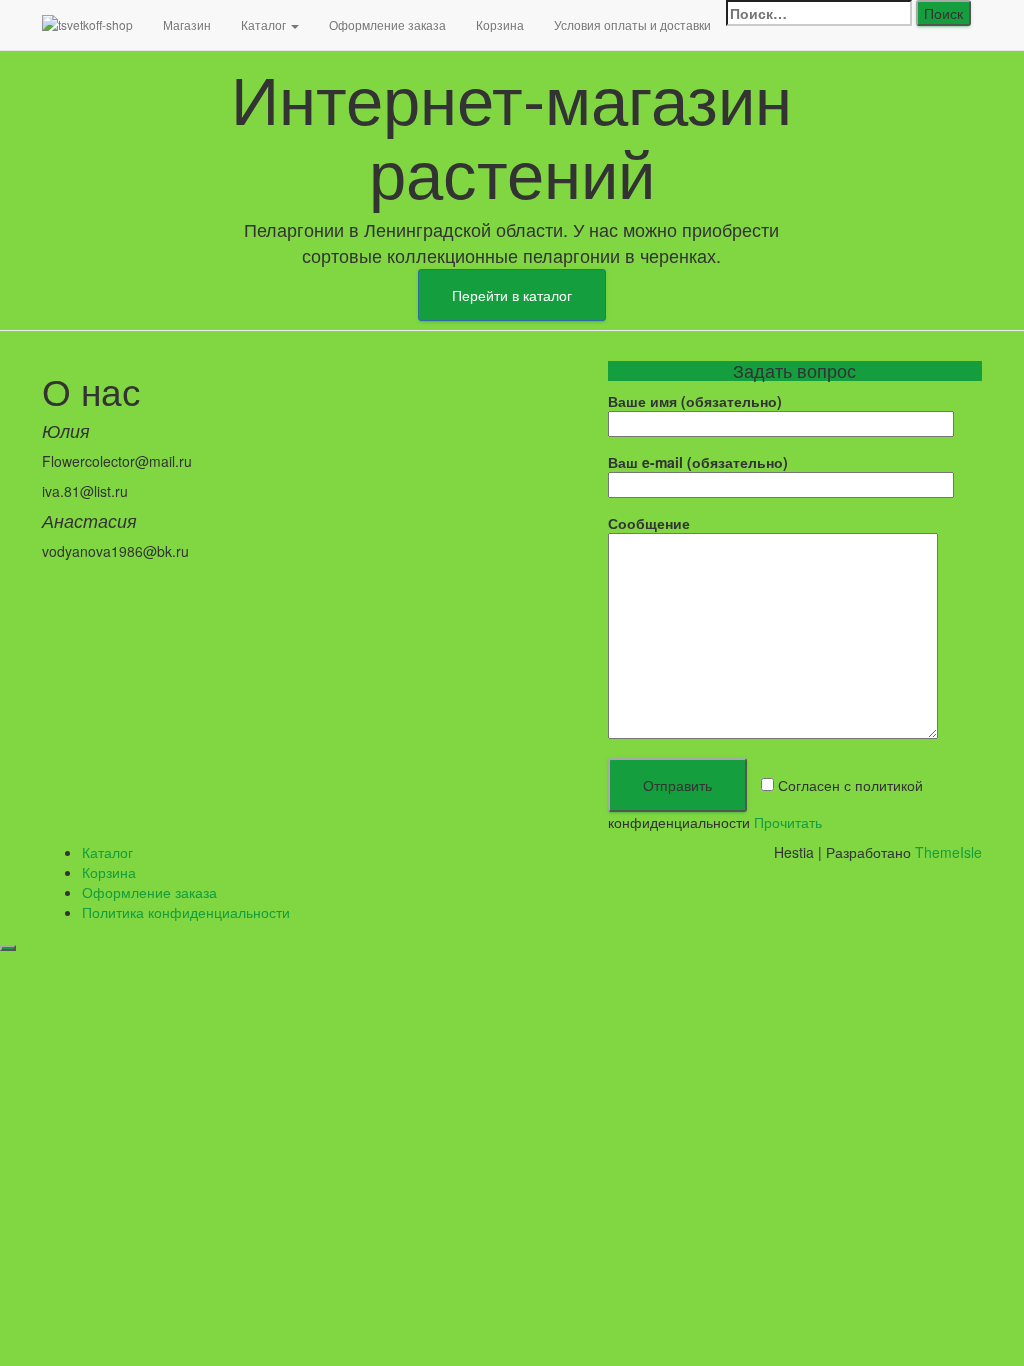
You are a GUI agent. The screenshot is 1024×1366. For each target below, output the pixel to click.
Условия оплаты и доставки (632, 24)
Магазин (187, 24)
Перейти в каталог (512, 295)
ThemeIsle (948, 852)
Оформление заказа (387, 24)
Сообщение (649, 523)
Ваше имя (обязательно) (695, 401)
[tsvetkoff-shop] (87, 25)
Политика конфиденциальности (186, 912)
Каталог (265, 24)
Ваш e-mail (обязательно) (698, 462)
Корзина (500, 24)
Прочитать (788, 822)
